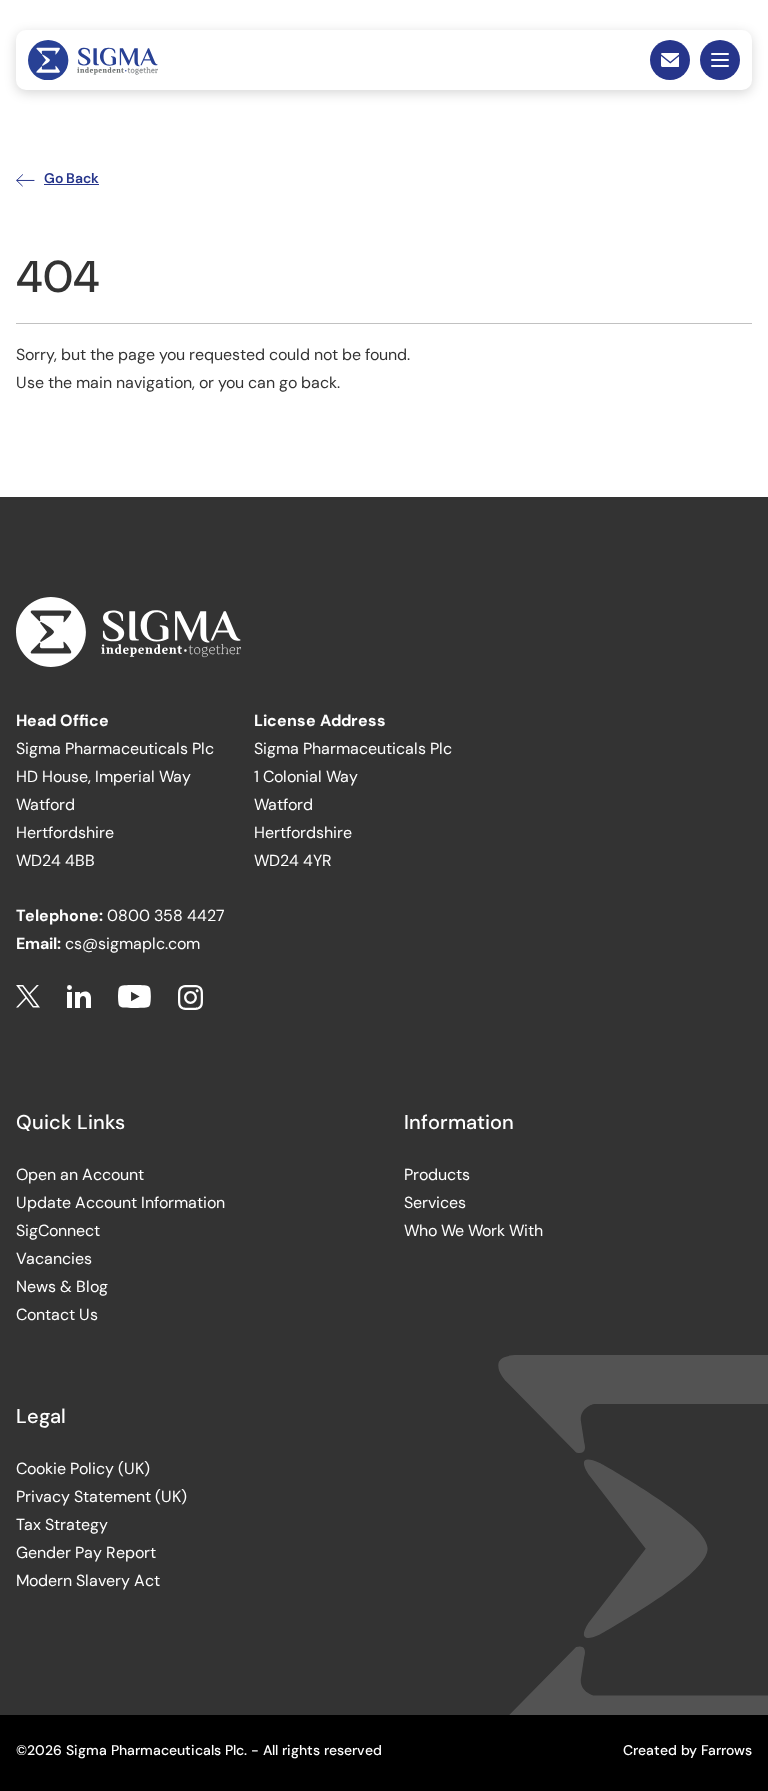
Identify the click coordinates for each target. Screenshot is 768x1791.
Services (435, 1202)
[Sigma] (93, 60)
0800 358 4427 (166, 915)
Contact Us (57, 1314)
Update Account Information (120, 1202)
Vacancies (54, 1258)
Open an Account (80, 1174)
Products (437, 1174)
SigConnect (58, 1230)
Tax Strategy (62, 1524)
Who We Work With (473, 1230)
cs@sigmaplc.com (132, 943)
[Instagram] (190, 997)
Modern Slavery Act (88, 1580)
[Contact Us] (670, 60)
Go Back (71, 178)
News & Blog (62, 1286)
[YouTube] (134, 997)
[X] (28, 997)
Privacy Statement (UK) (101, 1496)
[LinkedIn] (79, 997)
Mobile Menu (720, 60)
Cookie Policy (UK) (83, 1468)
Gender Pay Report (86, 1552)
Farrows (726, 1750)
